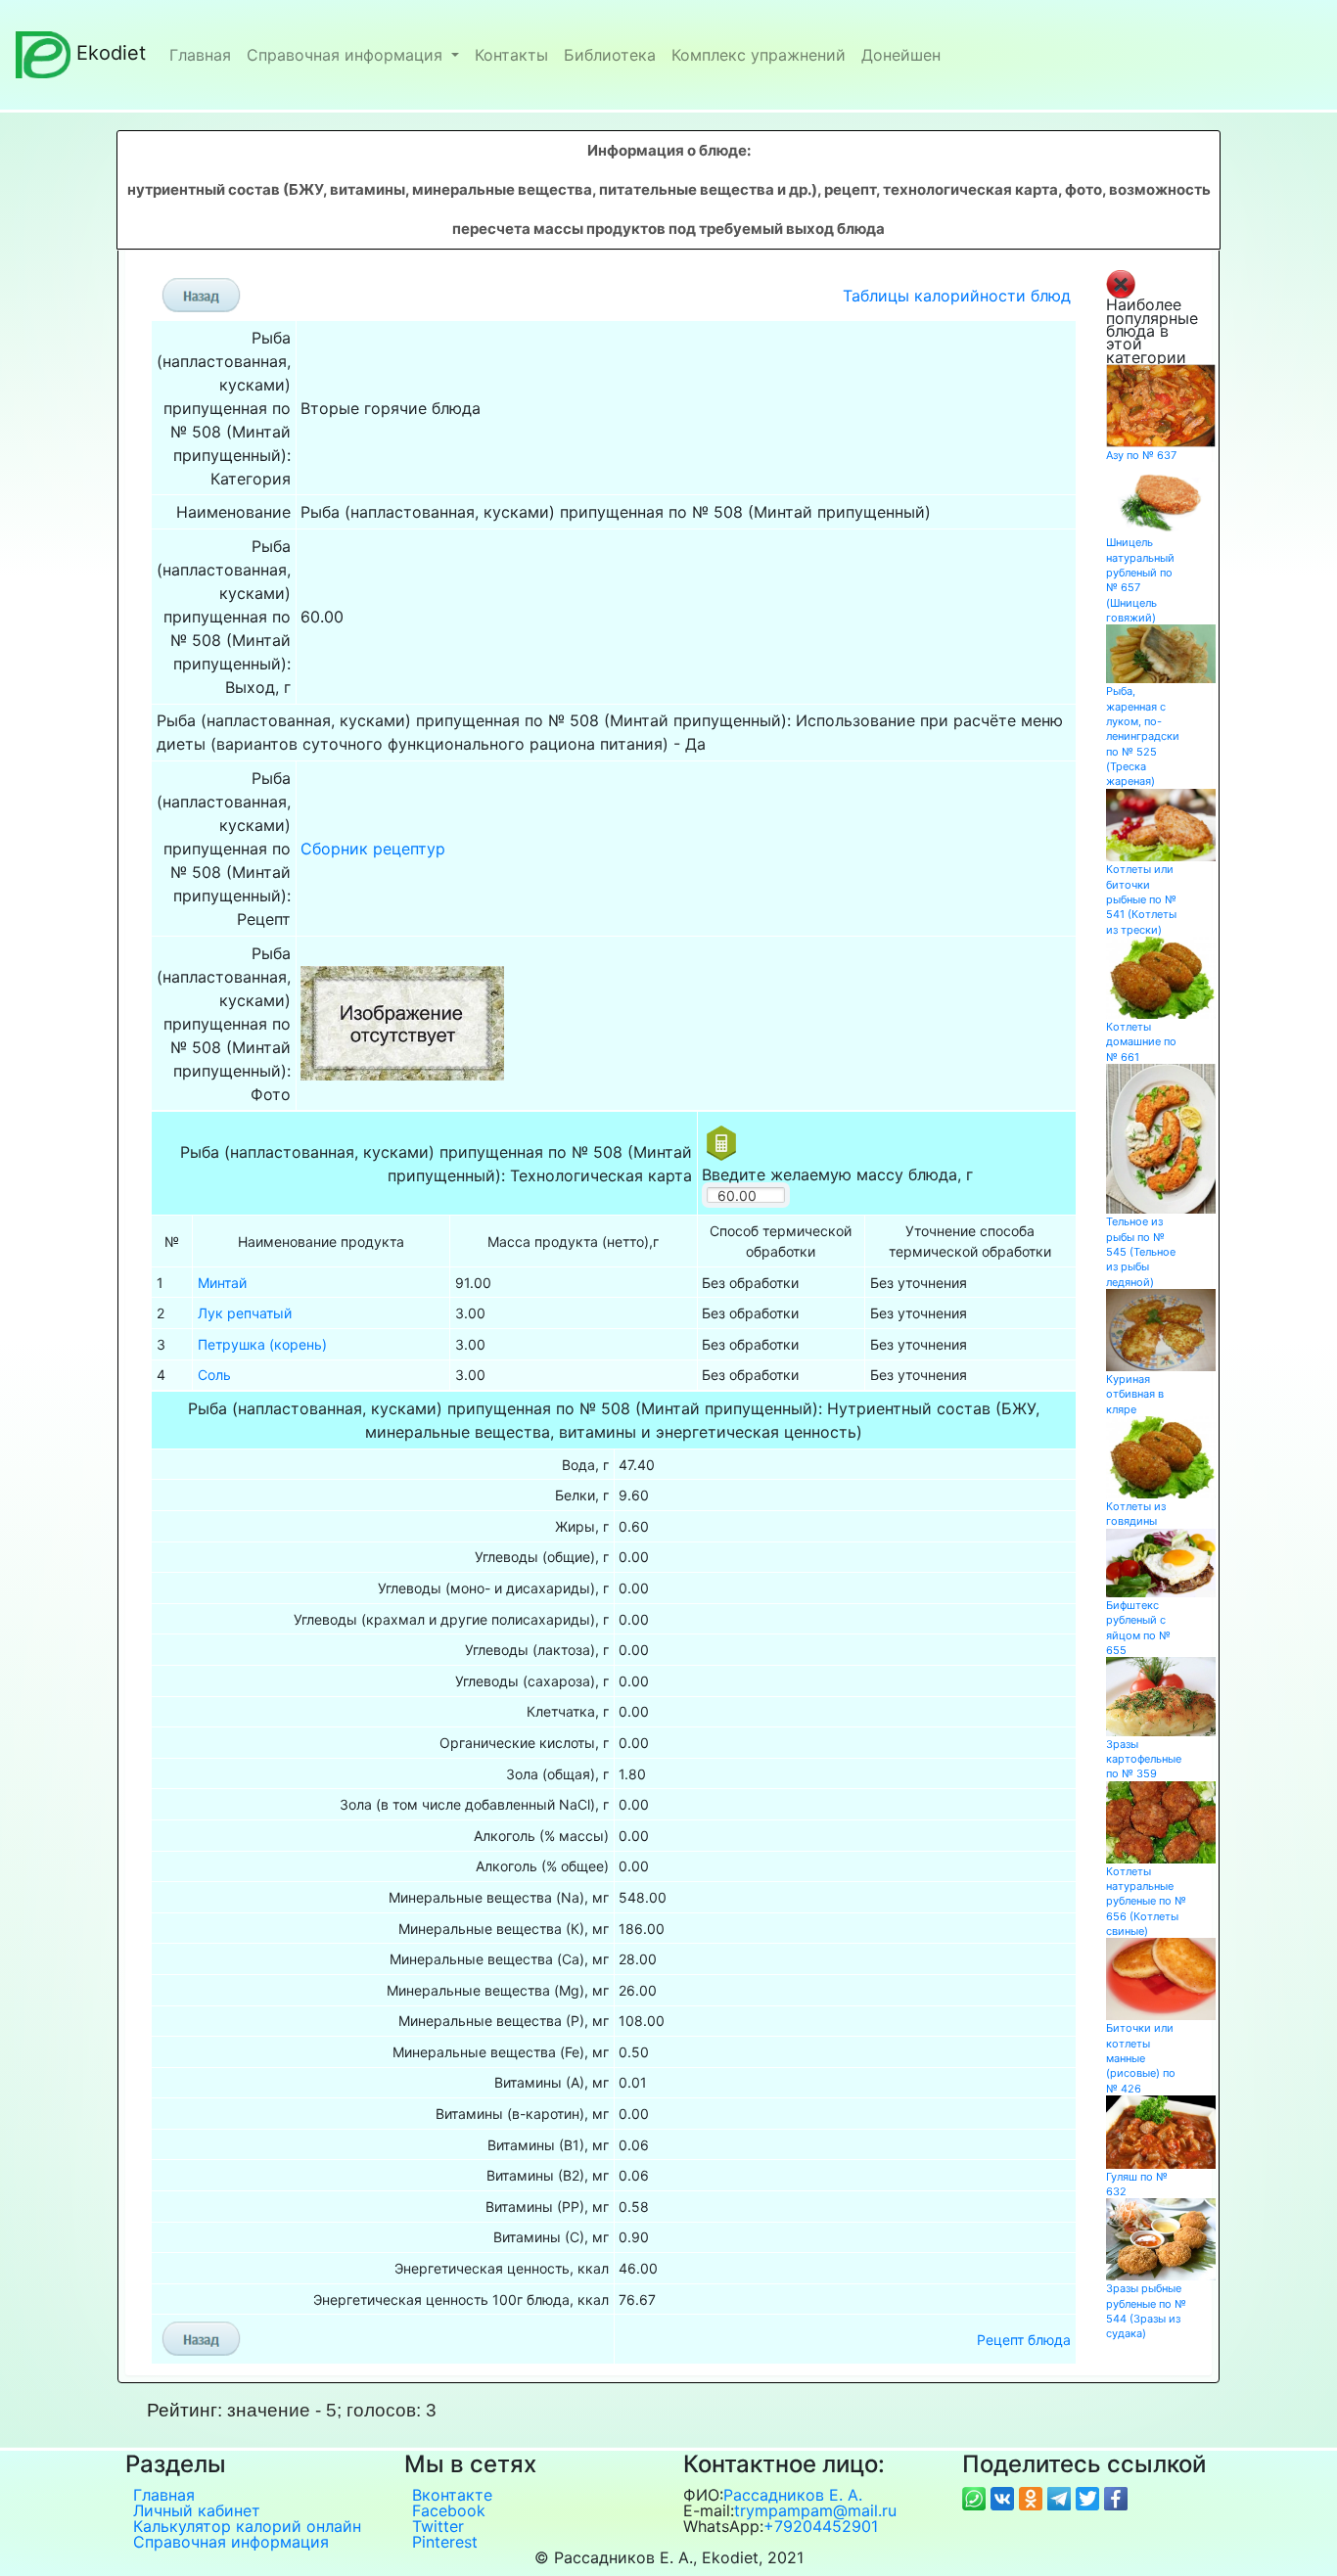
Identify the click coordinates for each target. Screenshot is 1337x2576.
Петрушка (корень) (262, 1344)
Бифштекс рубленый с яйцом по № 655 (1138, 1628)
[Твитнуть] (1090, 2498)
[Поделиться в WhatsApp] (976, 2498)
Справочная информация (347, 55)
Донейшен (901, 55)
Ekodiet (111, 53)
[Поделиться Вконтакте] (1005, 2498)
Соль (214, 1375)
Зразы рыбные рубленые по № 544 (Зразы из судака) (1146, 2311)
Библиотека (610, 55)
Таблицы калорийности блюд (957, 296)
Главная (200, 55)
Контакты (511, 55)
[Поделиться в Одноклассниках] (1033, 2498)
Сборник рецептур (373, 849)
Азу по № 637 (1141, 455)
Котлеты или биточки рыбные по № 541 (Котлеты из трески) (1141, 899)
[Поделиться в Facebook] (1116, 2498)
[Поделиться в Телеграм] (1061, 2498)
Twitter (438, 2526)
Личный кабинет (197, 2510)
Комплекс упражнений (759, 55)
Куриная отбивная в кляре (1135, 1394)
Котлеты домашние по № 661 (1141, 1042)
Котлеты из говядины (1136, 1514)
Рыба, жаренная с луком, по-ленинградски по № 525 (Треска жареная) (1143, 736)
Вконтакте (452, 2495)
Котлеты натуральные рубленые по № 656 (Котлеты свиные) (1146, 1901)
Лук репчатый (245, 1313)
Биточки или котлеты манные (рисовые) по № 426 (1141, 2058)
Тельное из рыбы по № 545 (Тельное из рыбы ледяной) (1141, 1251)
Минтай (222, 1283)
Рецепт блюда (1024, 2340)
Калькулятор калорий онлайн (247, 2526)
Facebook (449, 2510)
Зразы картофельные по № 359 (1144, 1759)
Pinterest (445, 2542)
